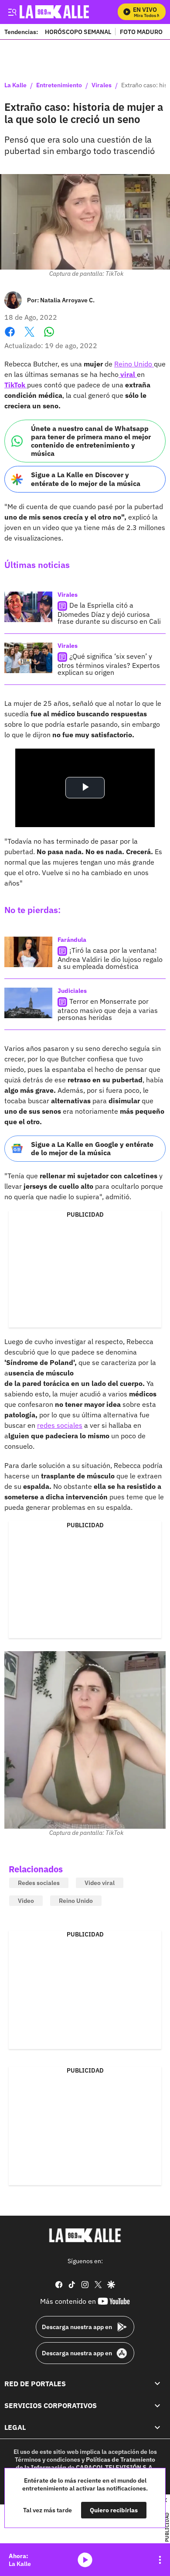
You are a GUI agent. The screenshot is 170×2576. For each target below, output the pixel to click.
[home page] (85, 2235)
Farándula (72, 940)
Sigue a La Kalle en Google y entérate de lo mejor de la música (92, 1148)
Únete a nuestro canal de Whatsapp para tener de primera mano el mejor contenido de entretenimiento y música (91, 441)
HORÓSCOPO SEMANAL (78, 32)
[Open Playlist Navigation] (160, 2560)
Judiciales (72, 991)
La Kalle (15, 86)
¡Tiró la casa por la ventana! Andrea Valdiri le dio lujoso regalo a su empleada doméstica (110, 958)
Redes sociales (39, 1883)
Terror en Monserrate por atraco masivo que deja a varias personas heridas (108, 1009)
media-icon (85, 2560)
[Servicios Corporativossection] (157, 2405)
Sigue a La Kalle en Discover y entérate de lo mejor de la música (86, 479)
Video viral (100, 1883)
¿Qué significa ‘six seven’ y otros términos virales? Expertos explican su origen (109, 664)
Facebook (10, 337)
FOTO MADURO (141, 32)
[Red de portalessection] (157, 2384)
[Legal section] (157, 2427)
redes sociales (60, 1425)
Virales (102, 86)
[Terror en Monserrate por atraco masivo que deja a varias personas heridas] (28, 1003)
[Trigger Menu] (12, 12)
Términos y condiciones (48, 2460)
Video (26, 1901)
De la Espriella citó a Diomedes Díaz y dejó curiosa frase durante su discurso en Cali (109, 613)
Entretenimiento (59, 86)
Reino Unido (134, 364)
